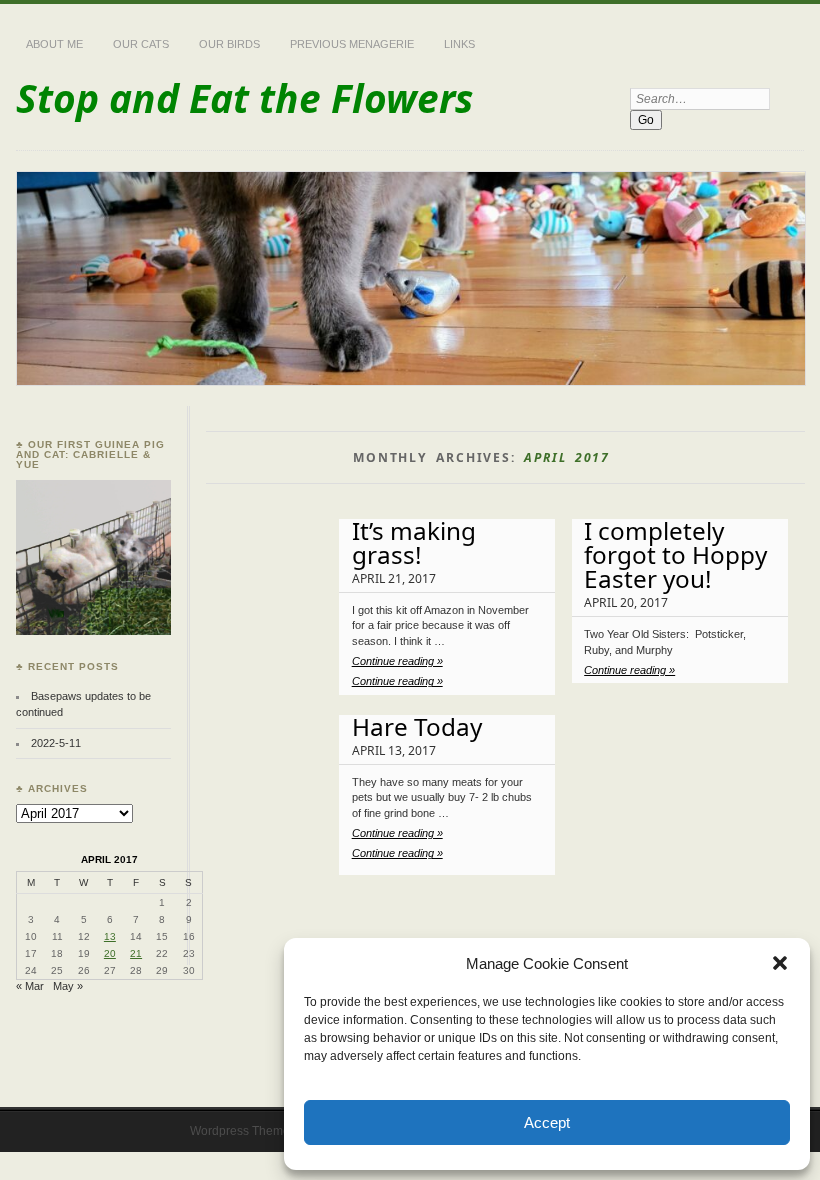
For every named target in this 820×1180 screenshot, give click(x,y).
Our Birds (229, 44)
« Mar (30, 986)
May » (68, 986)
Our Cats (141, 44)
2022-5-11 (56, 743)
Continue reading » (397, 661)
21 (136, 953)
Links (459, 44)
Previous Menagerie (352, 44)
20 (110, 953)
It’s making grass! (414, 542)
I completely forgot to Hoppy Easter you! (675, 555)
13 (110, 936)
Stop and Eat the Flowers (244, 97)
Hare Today (417, 726)
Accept (547, 1122)
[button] (780, 963)
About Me (54, 44)
